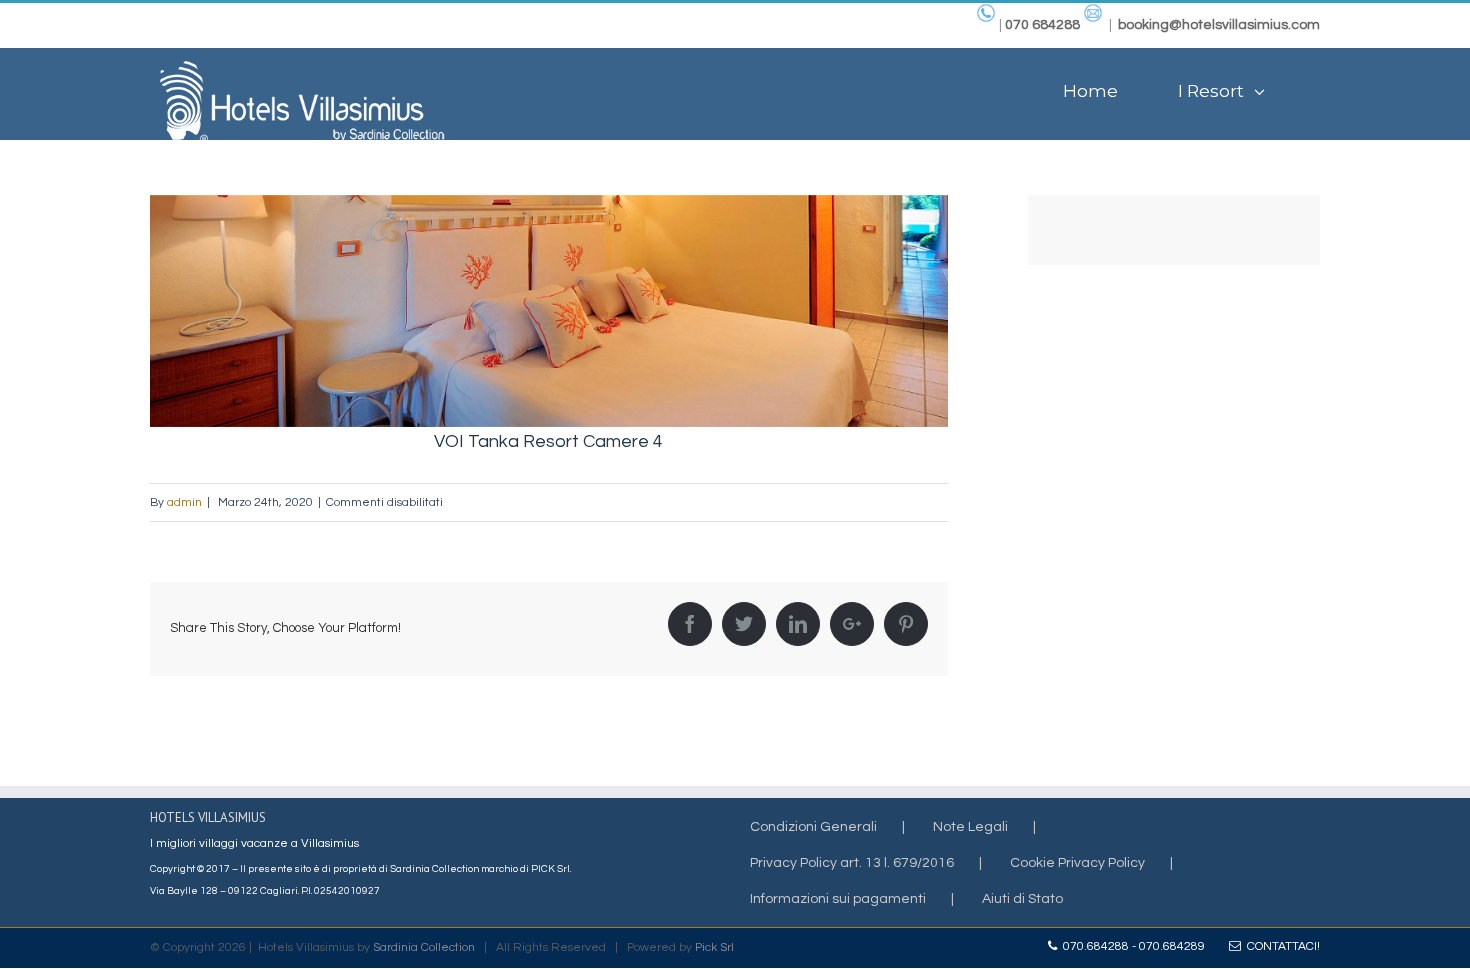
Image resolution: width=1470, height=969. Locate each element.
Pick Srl (714, 947)
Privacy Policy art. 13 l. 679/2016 (852, 863)
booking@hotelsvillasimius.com (1219, 25)
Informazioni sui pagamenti (838, 899)
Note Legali (970, 827)
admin (184, 502)
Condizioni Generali (813, 827)
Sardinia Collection (424, 947)
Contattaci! (1280, 946)
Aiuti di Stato (1022, 899)
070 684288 (1042, 25)
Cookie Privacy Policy (1077, 863)
